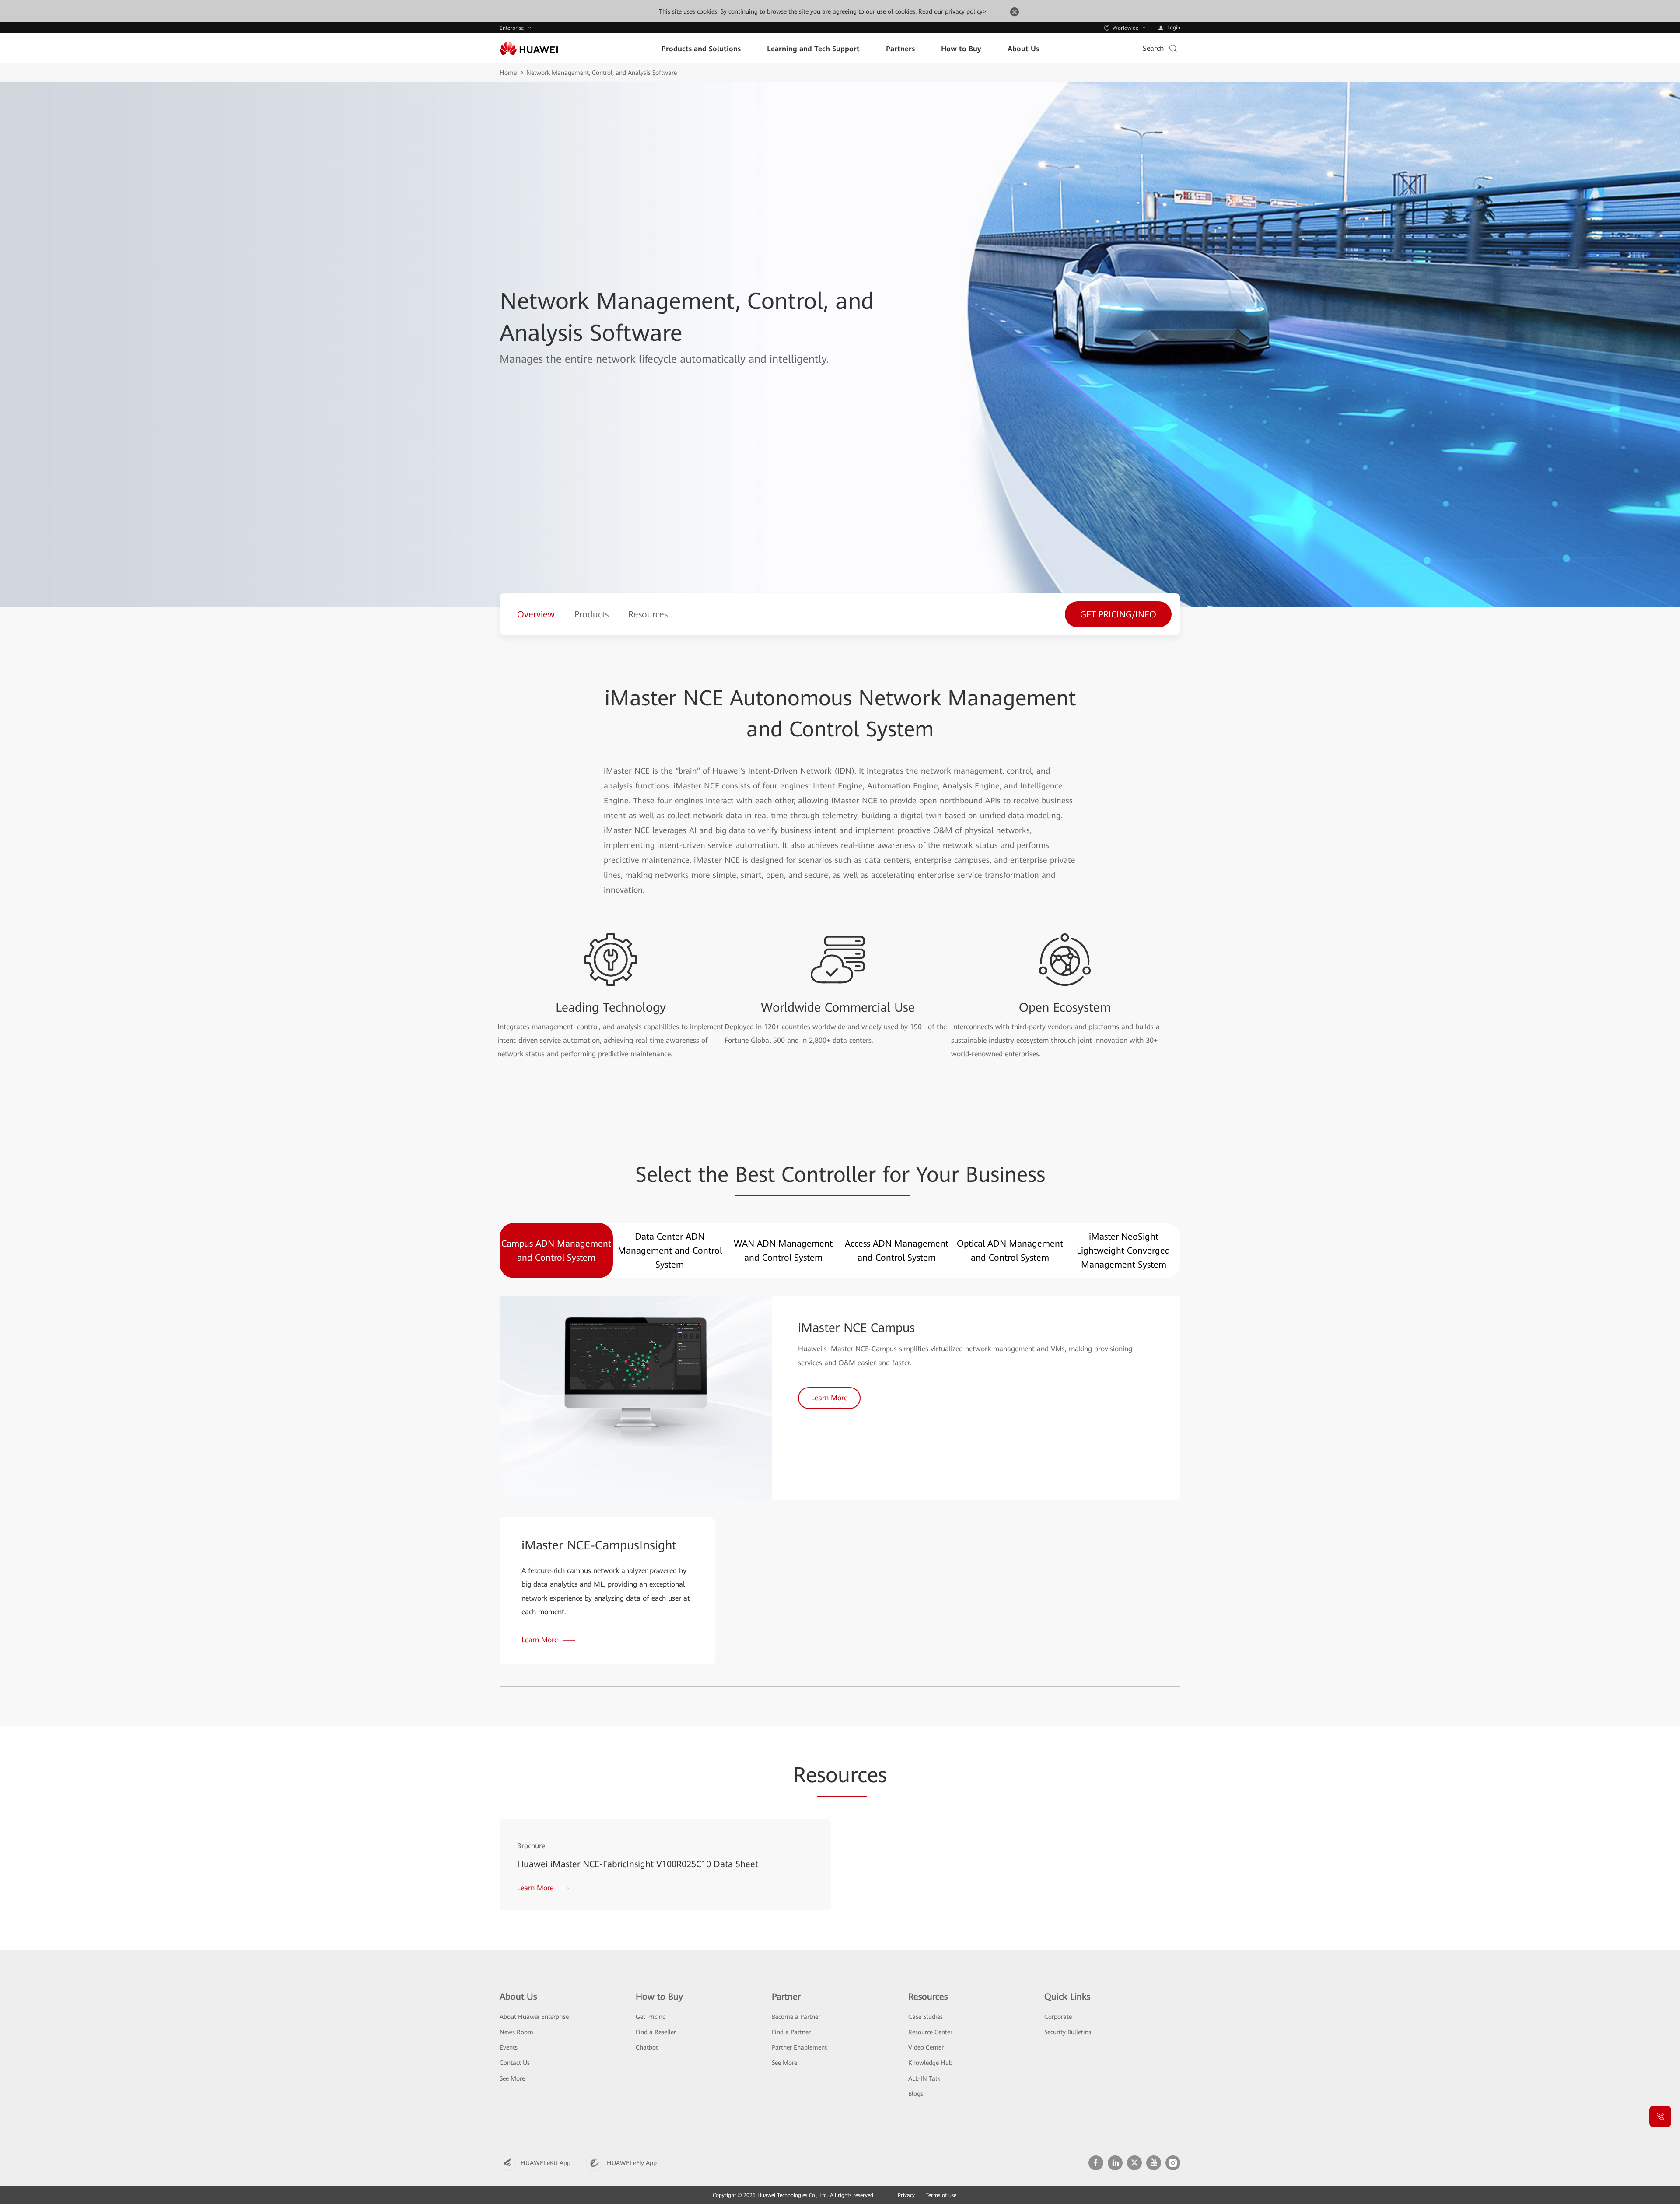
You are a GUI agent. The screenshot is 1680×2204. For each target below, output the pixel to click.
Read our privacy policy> (952, 11)
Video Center (926, 2047)
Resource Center (930, 2032)
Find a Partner (791, 2032)
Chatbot (647, 2047)
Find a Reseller (656, 2032)
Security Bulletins (1068, 2032)
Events (509, 2047)
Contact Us (515, 2063)
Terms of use (941, 2195)
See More (512, 2078)
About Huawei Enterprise (534, 2017)
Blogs (916, 2094)
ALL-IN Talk (924, 2078)
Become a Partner (796, 2017)
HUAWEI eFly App (632, 2163)
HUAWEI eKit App (546, 2163)
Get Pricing (651, 2017)
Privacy (906, 2195)
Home (508, 73)
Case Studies (926, 2017)
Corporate (1058, 2017)
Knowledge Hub (930, 2063)
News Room (516, 2032)
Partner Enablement (799, 2047)
